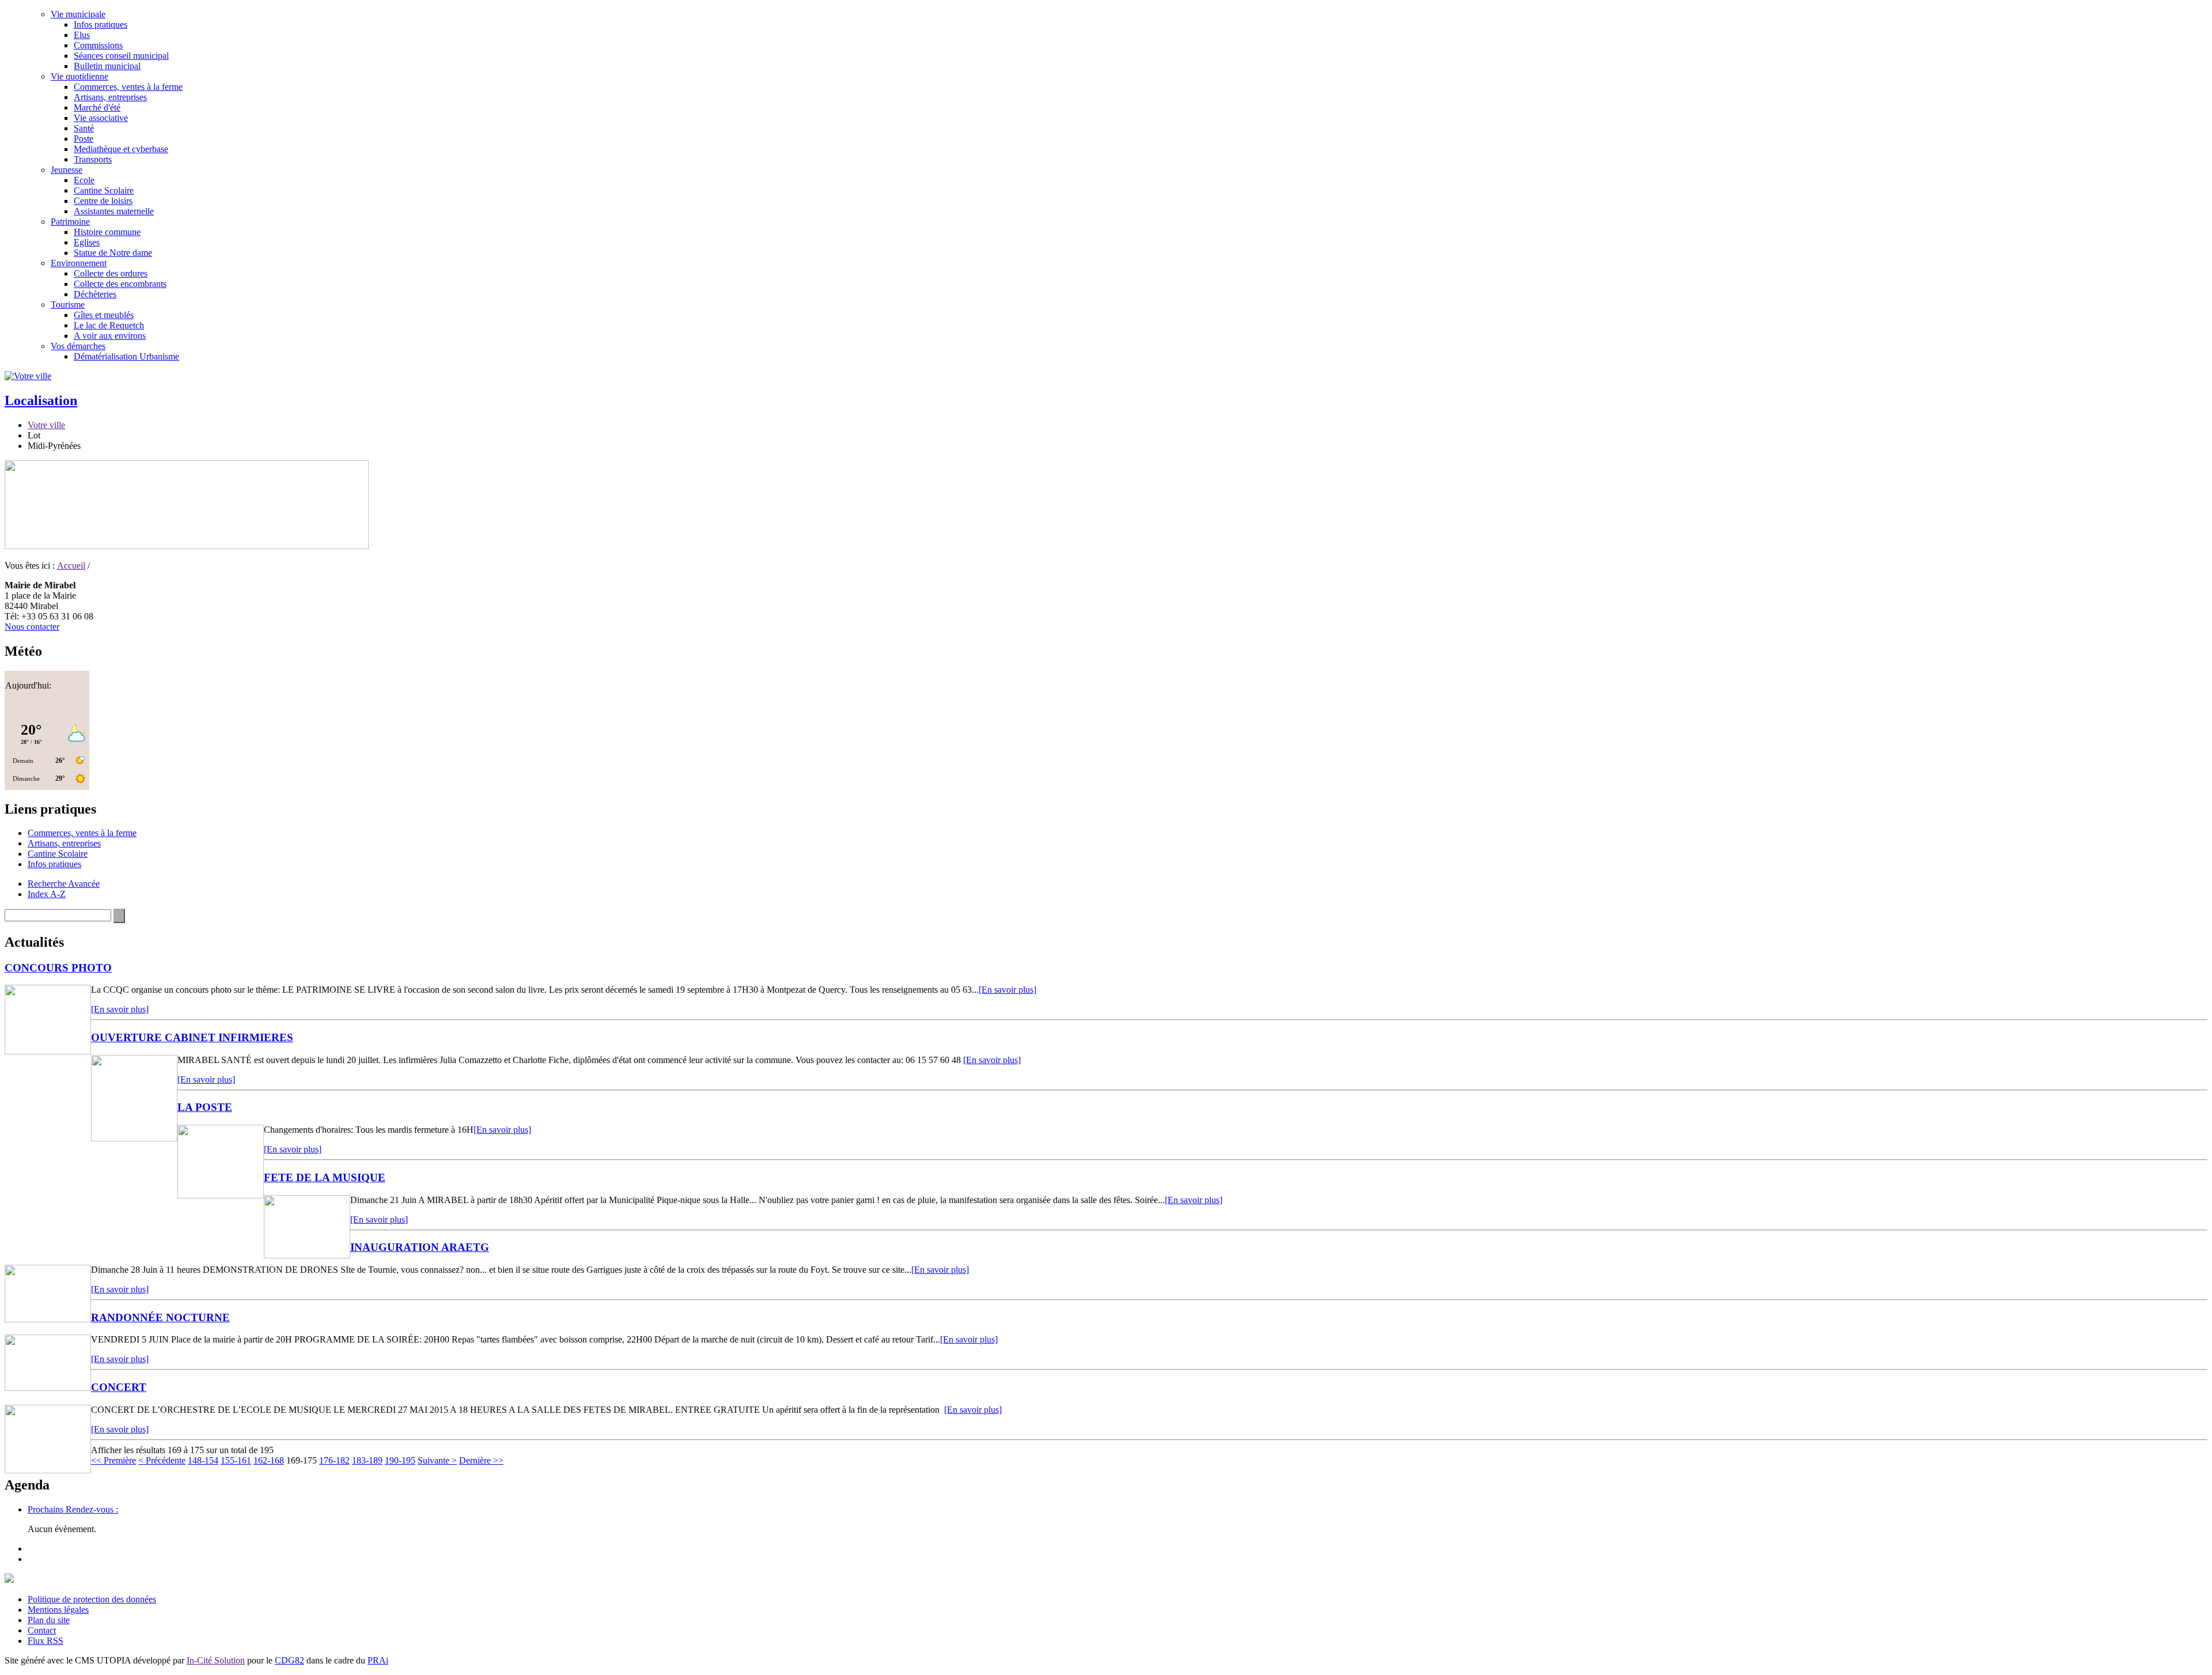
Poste (84, 139)
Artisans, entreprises (110, 97)
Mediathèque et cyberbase (121, 149)
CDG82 (289, 1660)
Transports (93, 159)
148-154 (203, 1460)
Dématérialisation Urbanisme (126, 356)
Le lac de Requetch (109, 325)
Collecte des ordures (111, 273)
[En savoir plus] (1007, 990)
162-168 (269, 1460)
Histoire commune (107, 232)
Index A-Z (47, 894)
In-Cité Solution (216, 1660)
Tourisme (68, 305)
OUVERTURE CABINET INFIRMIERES (192, 1037)
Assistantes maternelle (114, 211)
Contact (42, 1630)
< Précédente (162, 1460)
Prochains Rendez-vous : (73, 1509)
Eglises (87, 242)
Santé (84, 128)
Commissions (98, 45)
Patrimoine (70, 222)
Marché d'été (97, 107)
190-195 (400, 1460)
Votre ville (46, 425)
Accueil (71, 566)
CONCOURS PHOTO (58, 968)
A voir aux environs (110, 336)
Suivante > (437, 1460)
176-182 (334, 1460)
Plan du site (49, 1620)
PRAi (378, 1660)
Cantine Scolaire (104, 190)
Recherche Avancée (64, 884)
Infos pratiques (101, 24)
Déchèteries (95, 294)
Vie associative (101, 118)
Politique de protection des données (92, 1599)
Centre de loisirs (103, 201)
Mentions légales (58, 1610)
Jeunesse (67, 170)
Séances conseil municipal (121, 56)
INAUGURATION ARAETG (420, 1247)
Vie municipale (78, 14)
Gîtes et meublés (104, 315)
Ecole (84, 180)
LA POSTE (205, 1107)
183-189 (367, 1460)
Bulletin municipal (107, 66)
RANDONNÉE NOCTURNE (160, 1317)
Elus (82, 35)
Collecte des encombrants (120, 284)
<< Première (113, 1460)
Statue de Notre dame (113, 253)
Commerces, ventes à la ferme (128, 87)
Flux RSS (46, 1641)
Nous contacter (32, 627)
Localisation (41, 400)
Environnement (79, 263)
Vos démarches (78, 346)
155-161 (236, 1460)
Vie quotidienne (79, 76)
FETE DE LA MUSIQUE (325, 1177)
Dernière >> (481, 1460)
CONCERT (119, 1387)
